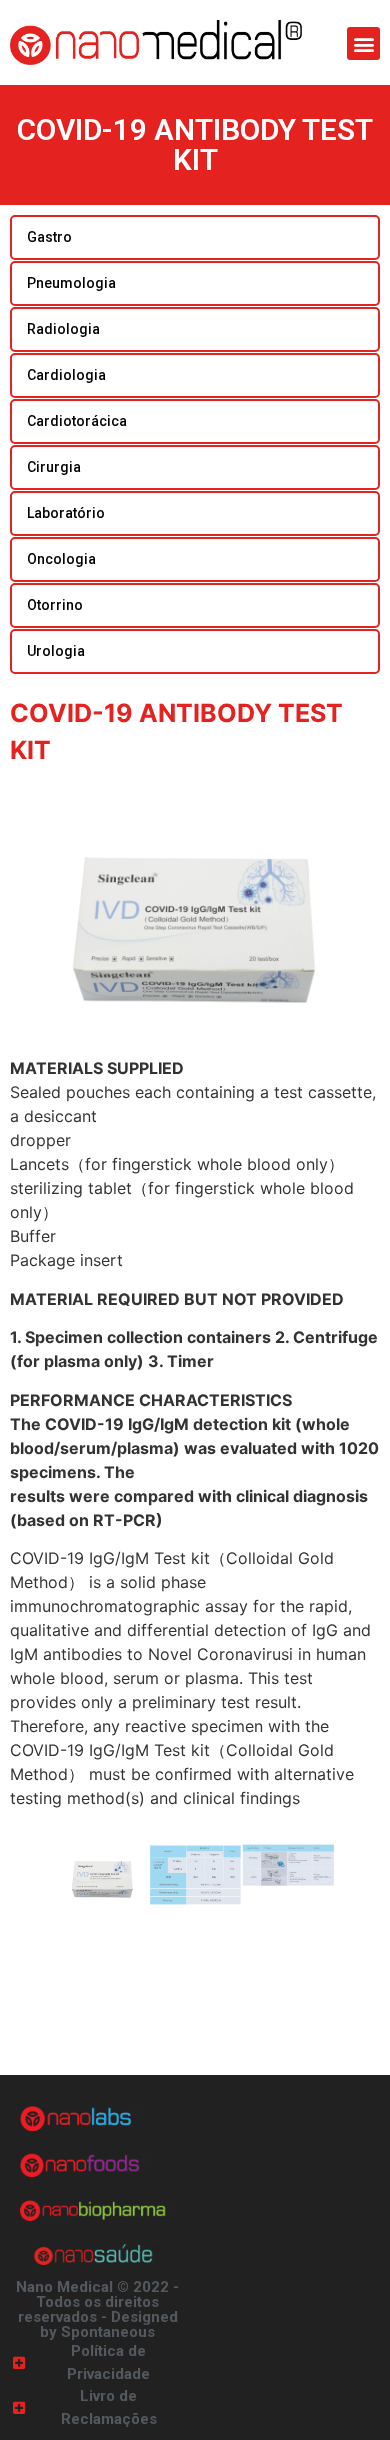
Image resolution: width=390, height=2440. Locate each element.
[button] (363, 43)
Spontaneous (108, 2332)
